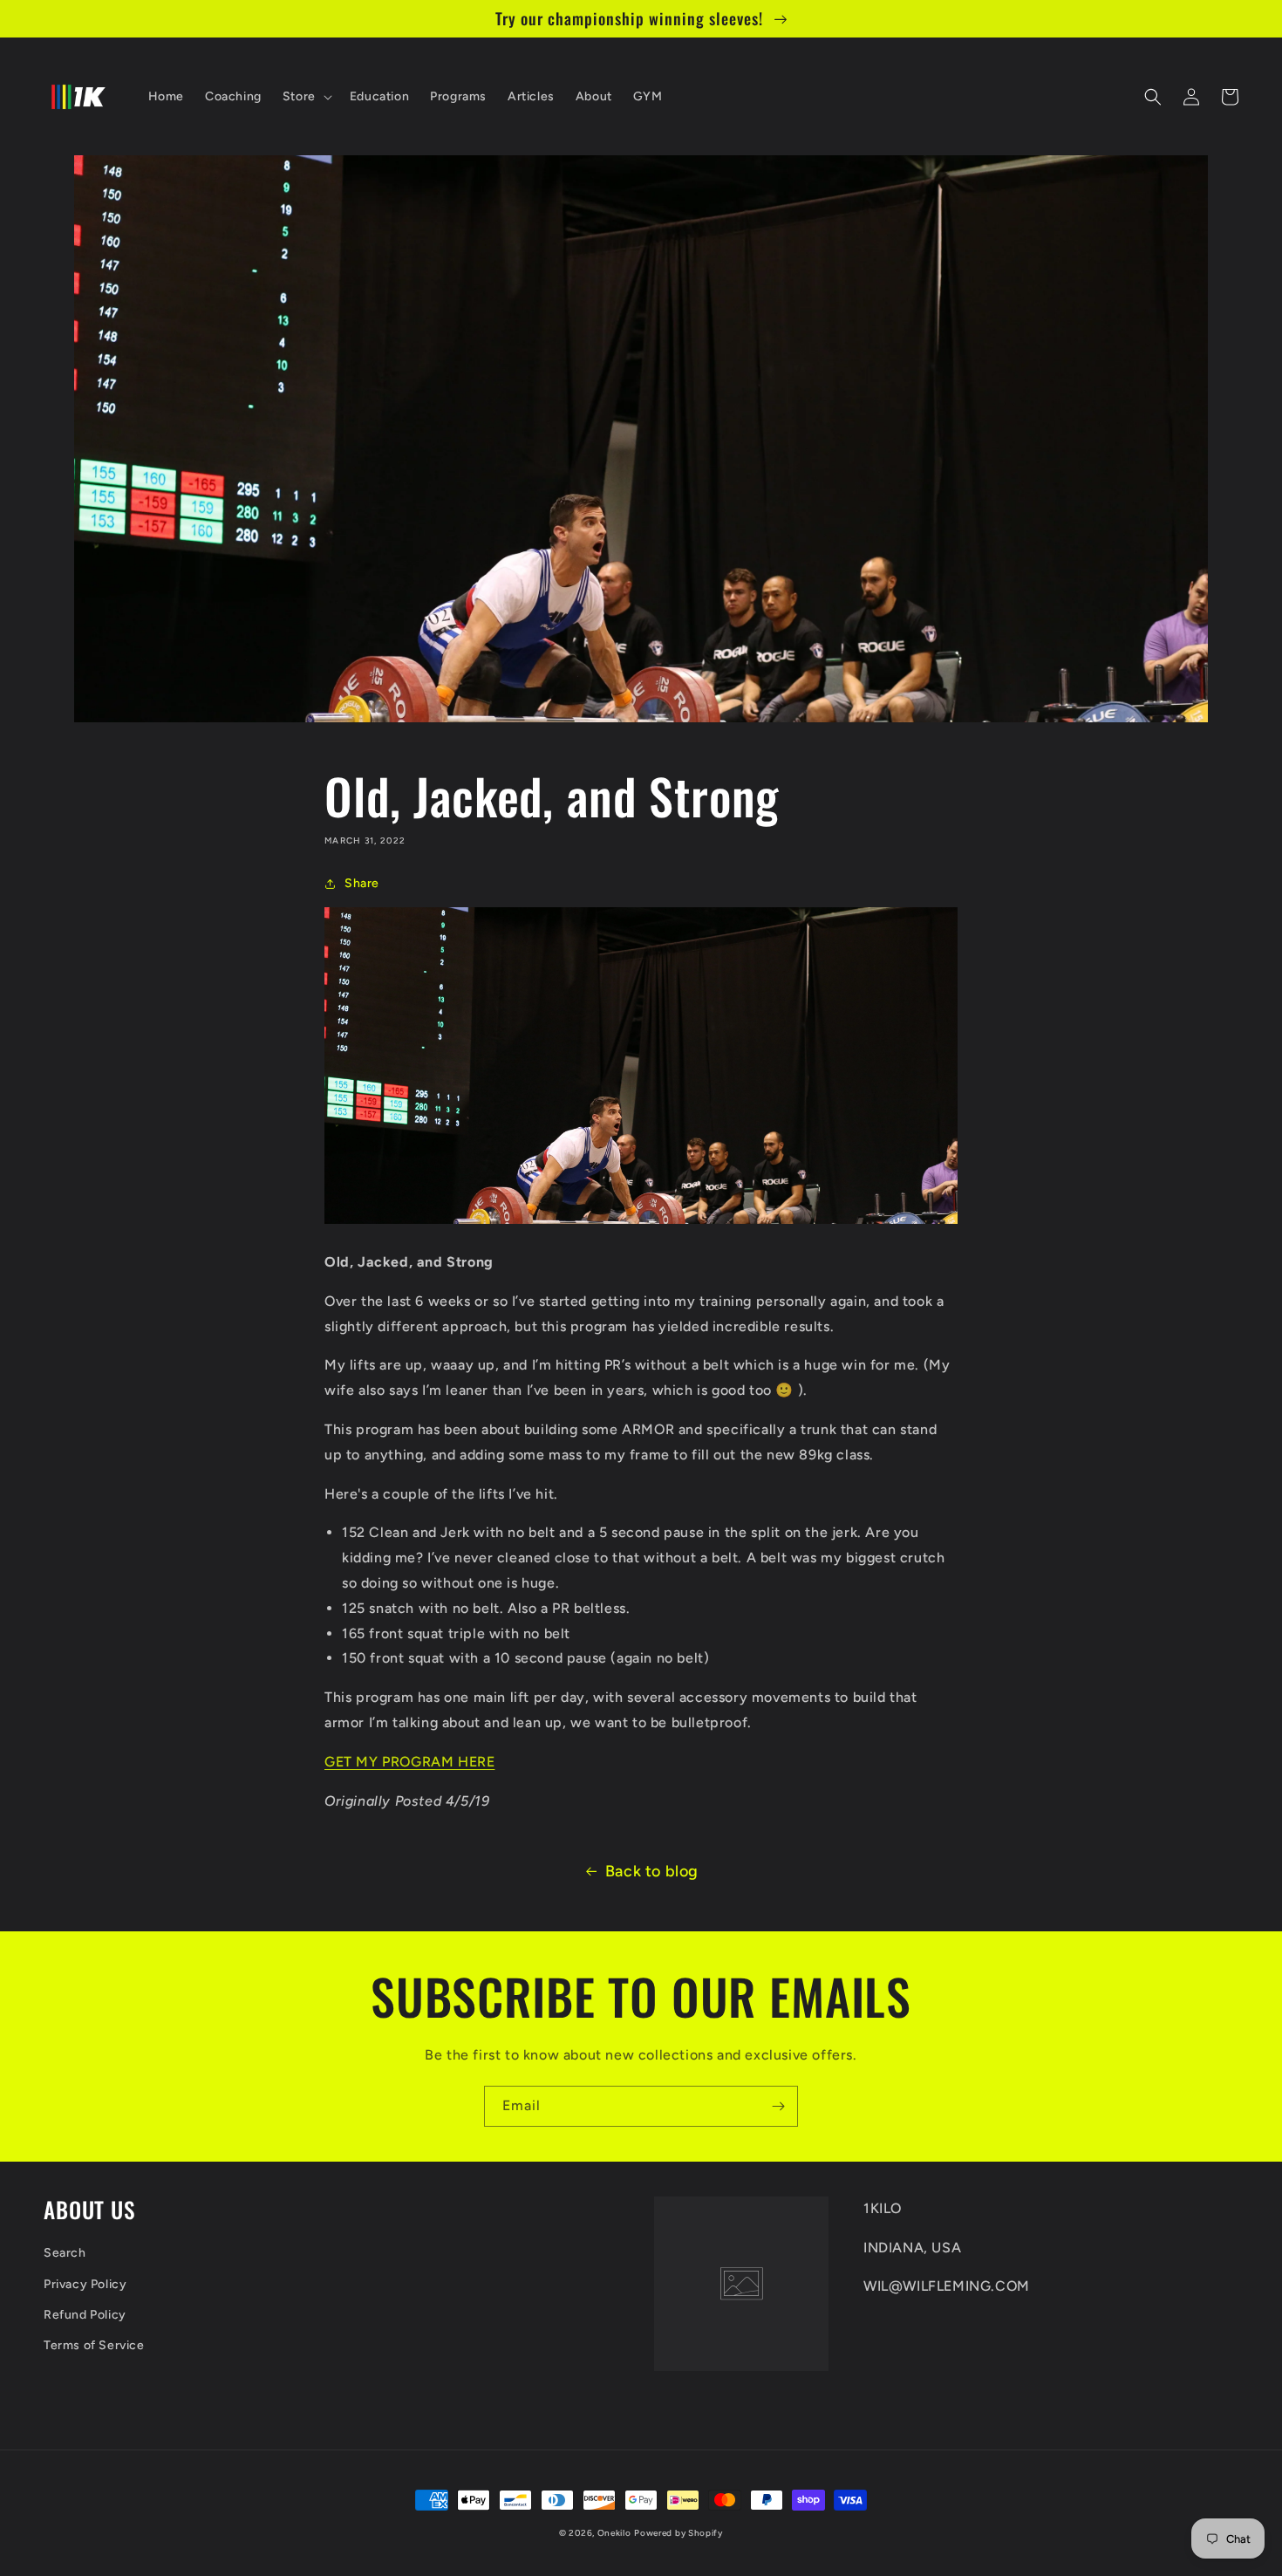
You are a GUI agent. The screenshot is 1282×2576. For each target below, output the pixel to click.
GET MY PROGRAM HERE (409, 1762)
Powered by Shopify (679, 2533)
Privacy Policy (85, 2284)
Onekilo (614, 2533)
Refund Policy (85, 2315)
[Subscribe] (778, 2106)
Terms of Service (94, 2345)
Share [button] (362, 883)
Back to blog (652, 1871)
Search (65, 2253)
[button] (306, 97)
